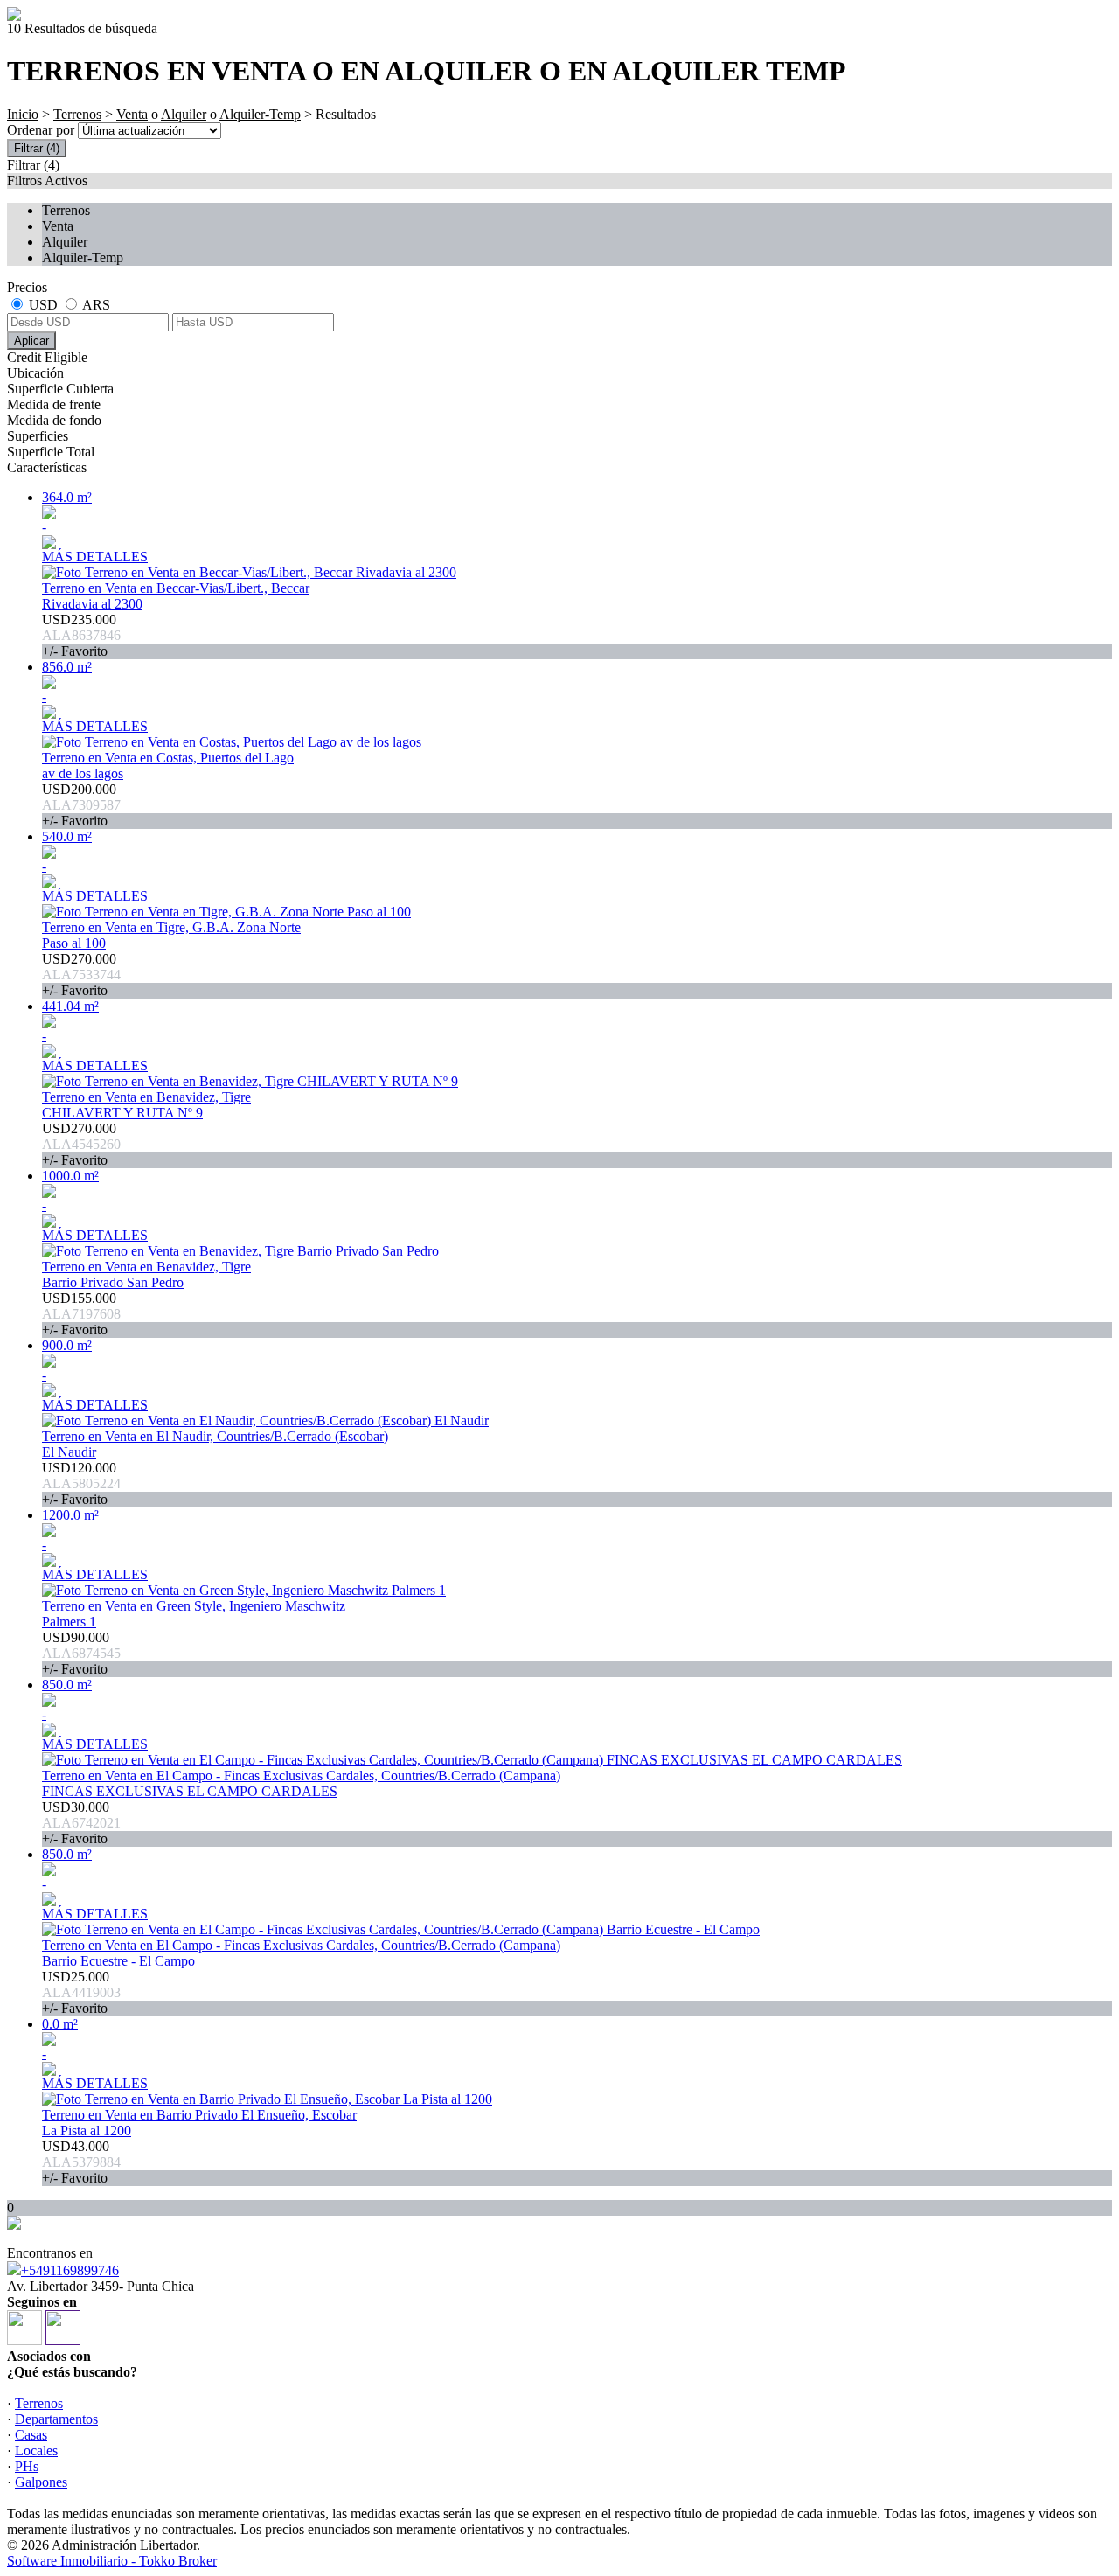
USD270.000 (81, 975)
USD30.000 (81, 1823)
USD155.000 (81, 1314)
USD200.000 (81, 805)
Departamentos (56, 2419)
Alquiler (184, 114)
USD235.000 (81, 635)
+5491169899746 (70, 2270)
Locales (36, 2451)
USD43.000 (81, 2162)
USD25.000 (81, 1992)
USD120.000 (81, 1483)
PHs (27, 2466)
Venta (132, 114)
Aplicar (31, 341)
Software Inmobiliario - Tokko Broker (112, 2561)
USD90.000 (81, 1653)
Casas (31, 2435)
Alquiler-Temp (260, 114)
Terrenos (77, 114)
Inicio (23, 114)
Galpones (41, 2482)
